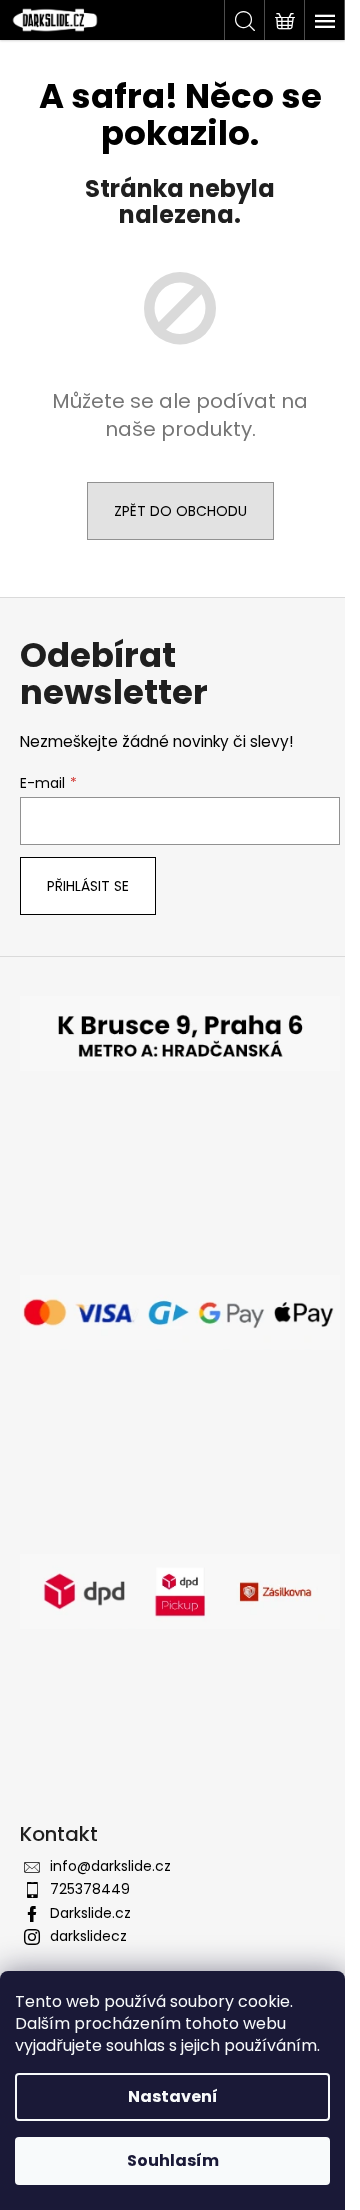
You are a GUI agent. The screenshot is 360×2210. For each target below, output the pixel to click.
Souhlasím (173, 2160)
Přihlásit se (88, 886)
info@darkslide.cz (110, 1866)
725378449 (90, 1889)
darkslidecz (88, 1936)
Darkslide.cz (90, 1913)
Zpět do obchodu (180, 511)
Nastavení (173, 2096)
